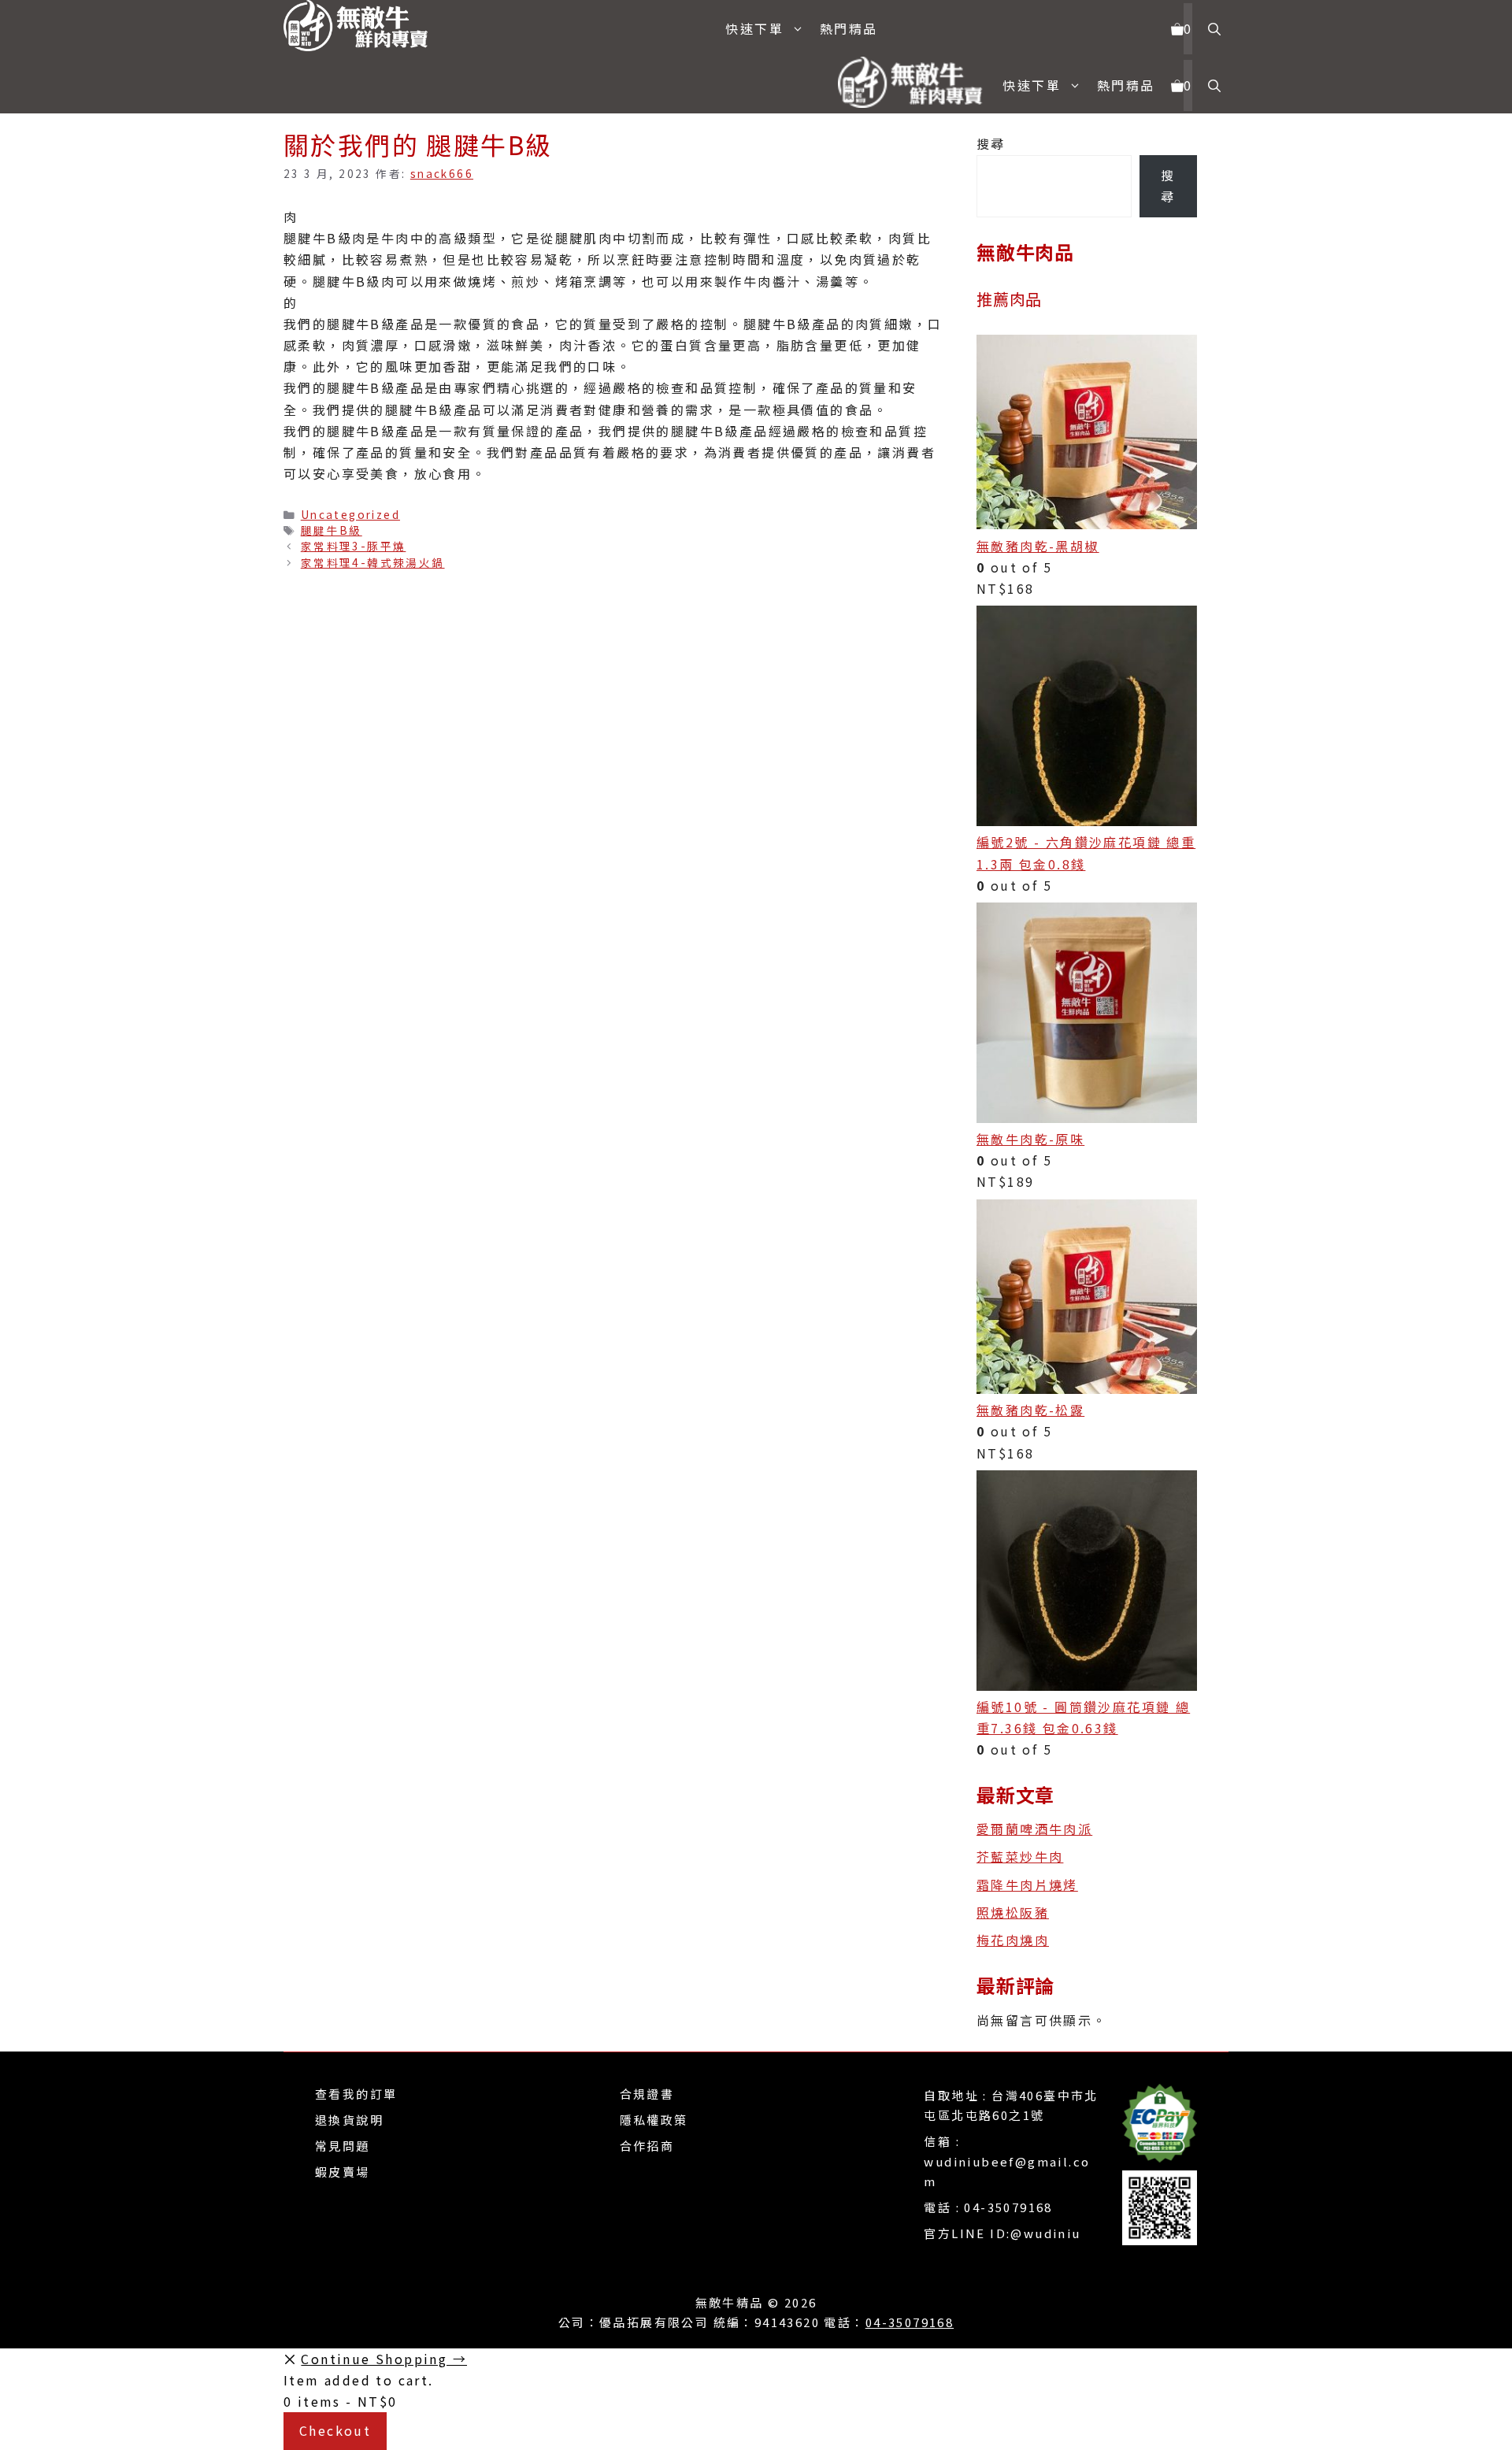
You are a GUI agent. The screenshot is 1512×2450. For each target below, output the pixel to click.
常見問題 (343, 2146)
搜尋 (991, 143)
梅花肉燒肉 (1013, 1940)
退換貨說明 (349, 2120)
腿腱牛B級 (332, 530)
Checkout (335, 2430)
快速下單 (754, 28)
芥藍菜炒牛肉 (1020, 1856)
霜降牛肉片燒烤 (1027, 1885)
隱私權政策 (654, 2120)
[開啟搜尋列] (1214, 29)
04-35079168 (1008, 2207)
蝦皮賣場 (343, 2172)
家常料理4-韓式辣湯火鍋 (373, 562)
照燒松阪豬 (1013, 1912)
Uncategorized (350, 514)
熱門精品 (849, 28)
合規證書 (647, 2094)
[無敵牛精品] (362, 28)
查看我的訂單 (356, 2094)
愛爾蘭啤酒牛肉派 (1034, 1829)
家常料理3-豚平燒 (354, 546)
